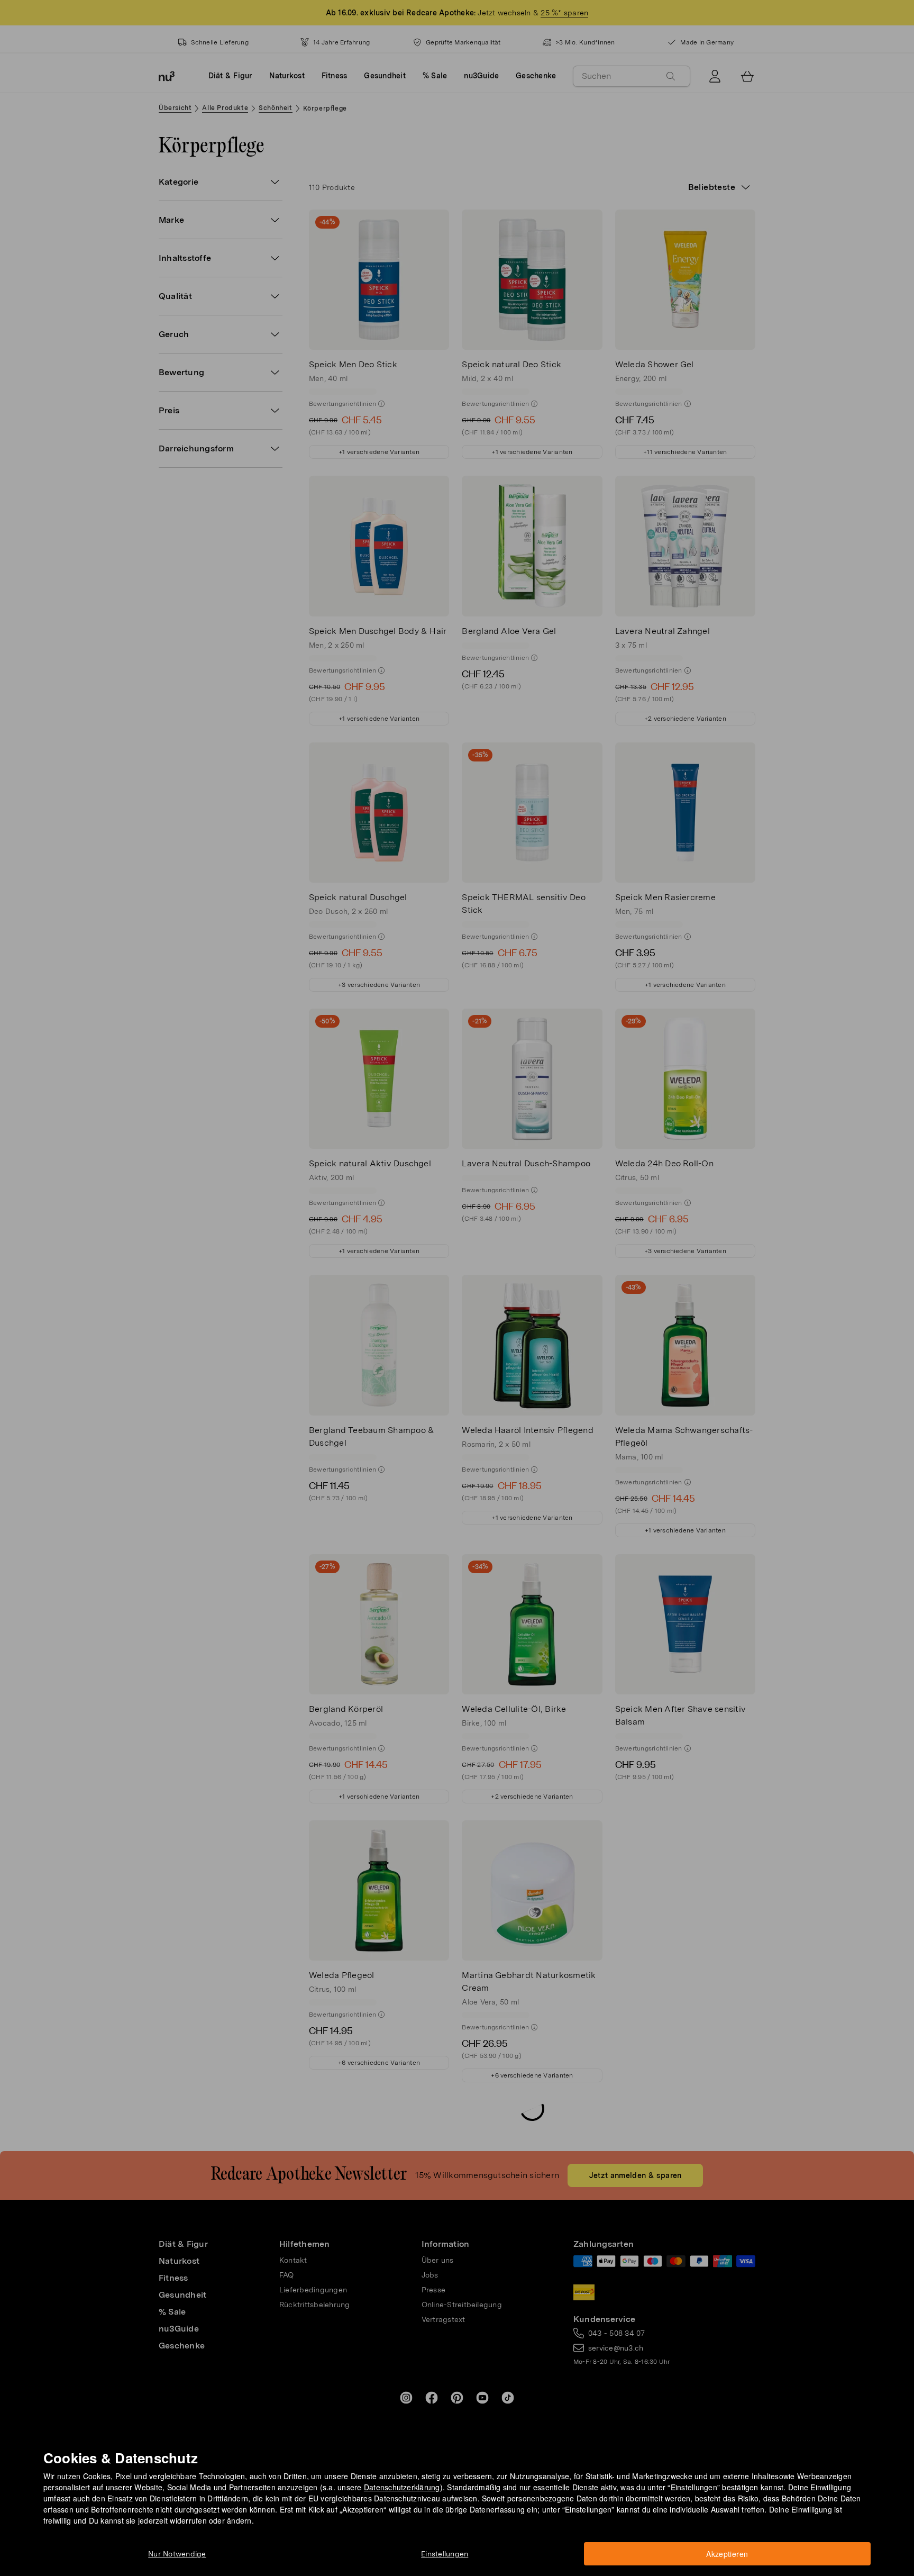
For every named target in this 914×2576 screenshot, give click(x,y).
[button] (460, 1276)
